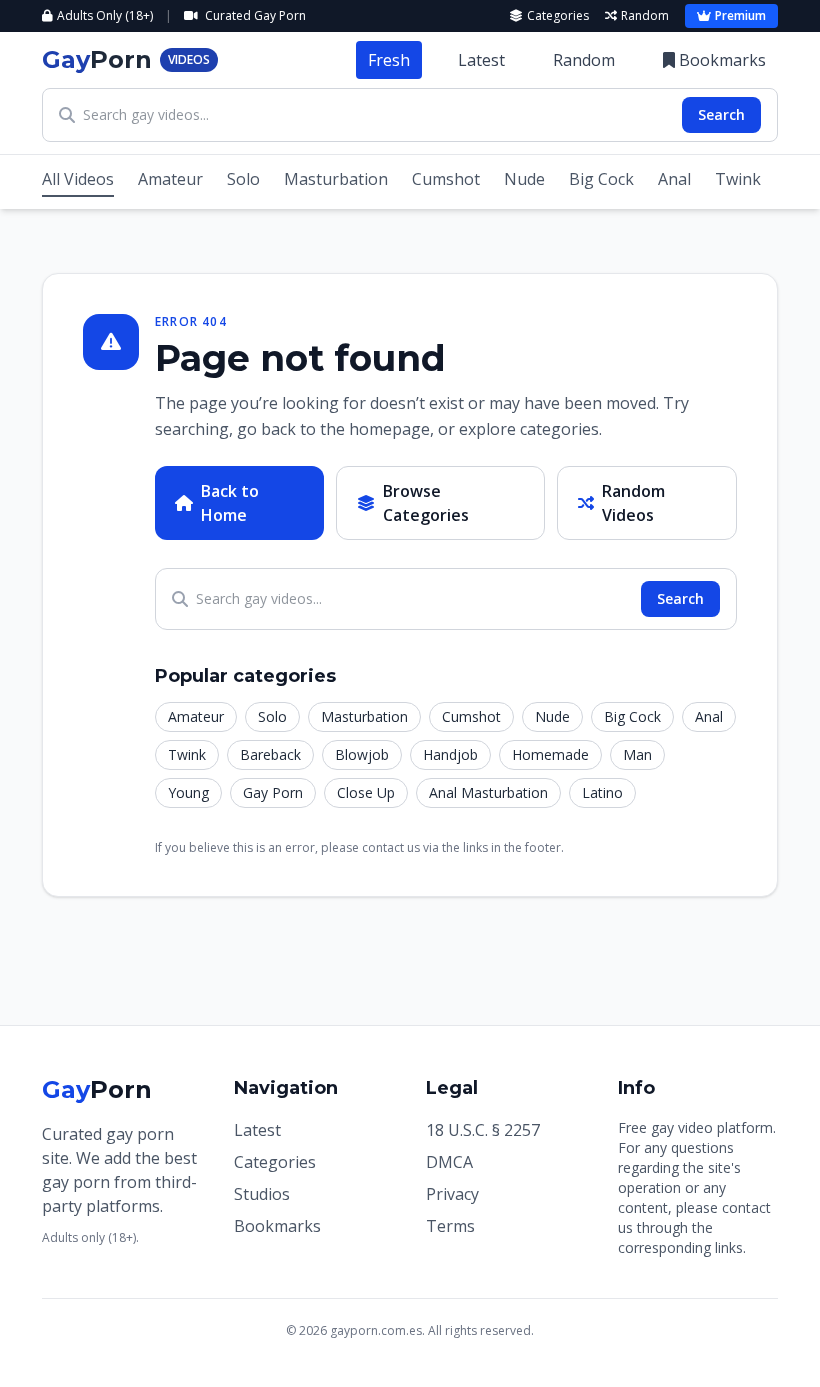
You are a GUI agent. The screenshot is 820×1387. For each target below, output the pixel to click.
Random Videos (633, 503)
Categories (558, 16)
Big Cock (601, 179)
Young (188, 792)
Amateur (170, 179)
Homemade (550, 754)
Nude (524, 179)
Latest (481, 60)
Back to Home (230, 503)
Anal (674, 179)
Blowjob (362, 754)
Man (637, 754)
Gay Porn (273, 792)
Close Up (366, 792)
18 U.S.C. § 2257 (483, 1130)
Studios (262, 1194)
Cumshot (446, 179)
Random (645, 16)
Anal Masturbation (488, 792)
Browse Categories (426, 503)
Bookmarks (722, 60)
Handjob (450, 754)
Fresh (389, 60)
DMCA (449, 1162)
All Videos (78, 179)
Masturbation (336, 179)
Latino (602, 792)
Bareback (270, 754)
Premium (740, 15)
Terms (450, 1226)
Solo (243, 179)
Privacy (452, 1194)
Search (721, 114)
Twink (738, 179)
